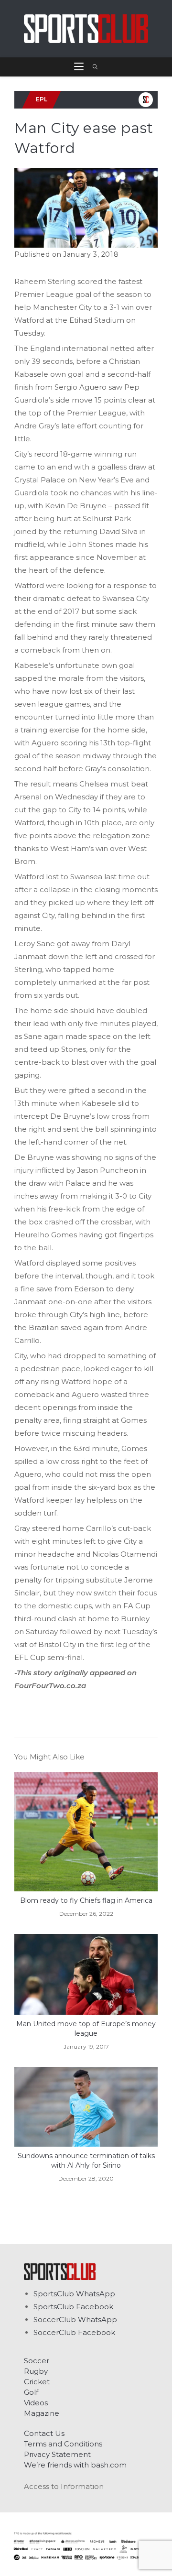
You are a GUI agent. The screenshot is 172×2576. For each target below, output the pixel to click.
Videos (36, 2403)
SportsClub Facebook (73, 2307)
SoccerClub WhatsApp (75, 2319)
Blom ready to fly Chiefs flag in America (86, 1900)
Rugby (36, 2371)
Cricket (37, 2382)
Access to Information (64, 2486)
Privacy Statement (57, 2454)
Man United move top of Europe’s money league (86, 2029)
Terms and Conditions (63, 2444)
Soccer (37, 2361)
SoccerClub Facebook (74, 2332)
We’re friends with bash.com (75, 2465)
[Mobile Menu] (80, 67)
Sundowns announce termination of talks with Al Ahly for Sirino (86, 2161)
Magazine (42, 2413)
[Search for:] (92, 67)
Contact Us (44, 2433)
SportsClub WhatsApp (74, 2294)
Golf (31, 2392)
